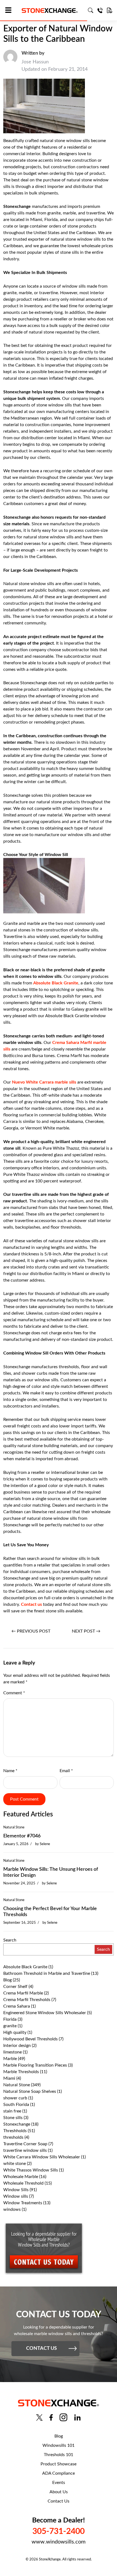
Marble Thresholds (21, 2072)
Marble (10, 2059)
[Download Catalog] (110, 10)
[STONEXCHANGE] (50, 11)
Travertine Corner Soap (25, 2144)
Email (66, 1771)
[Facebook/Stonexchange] (51, 2417)
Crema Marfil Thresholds (27, 2000)
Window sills (16, 2196)
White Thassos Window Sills (31, 2170)
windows (12, 2209)
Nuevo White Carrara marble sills (44, 1082)
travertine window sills (25, 2150)
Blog (7, 1980)
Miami (9, 2078)
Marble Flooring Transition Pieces (35, 2065)
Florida (10, 2019)
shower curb (15, 2098)
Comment (14, 1693)
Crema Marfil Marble (23, 1993)
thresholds (13, 2137)
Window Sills (16, 2190)
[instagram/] (63, 2417)
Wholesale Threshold (23, 2183)
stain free (12, 2111)
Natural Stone (14, 1827)
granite (10, 2026)
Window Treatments (23, 2203)
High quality (15, 2032)
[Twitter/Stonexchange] (39, 2417)
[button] (10, 11)
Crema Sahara (17, 2006)
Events (59, 2483)
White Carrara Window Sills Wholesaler (42, 2157)
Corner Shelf (15, 1987)
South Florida (16, 2105)
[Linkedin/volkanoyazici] (77, 2417)
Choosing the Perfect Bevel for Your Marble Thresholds (50, 1912)
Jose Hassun (35, 62)
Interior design (17, 2046)
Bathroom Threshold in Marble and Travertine (47, 1973)
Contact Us (59, 2501)
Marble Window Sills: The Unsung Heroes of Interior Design (51, 1872)
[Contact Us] (100, 10)
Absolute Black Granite (56, 983)
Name (10, 1771)
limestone (13, 2052)
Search (10, 1940)
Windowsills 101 (59, 2445)
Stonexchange (17, 2124)
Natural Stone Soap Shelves (30, 2091)
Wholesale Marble (21, 2177)
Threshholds (15, 2131)
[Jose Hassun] (10, 61)
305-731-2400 (59, 2531)
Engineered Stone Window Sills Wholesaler (45, 2013)
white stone (15, 2164)
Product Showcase (59, 2464)
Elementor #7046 (22, 1836)
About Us (59, 2492)
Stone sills (13, 2118)
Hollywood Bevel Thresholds (30, 2039)
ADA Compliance (59, 2473)
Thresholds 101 (59, 2455)
